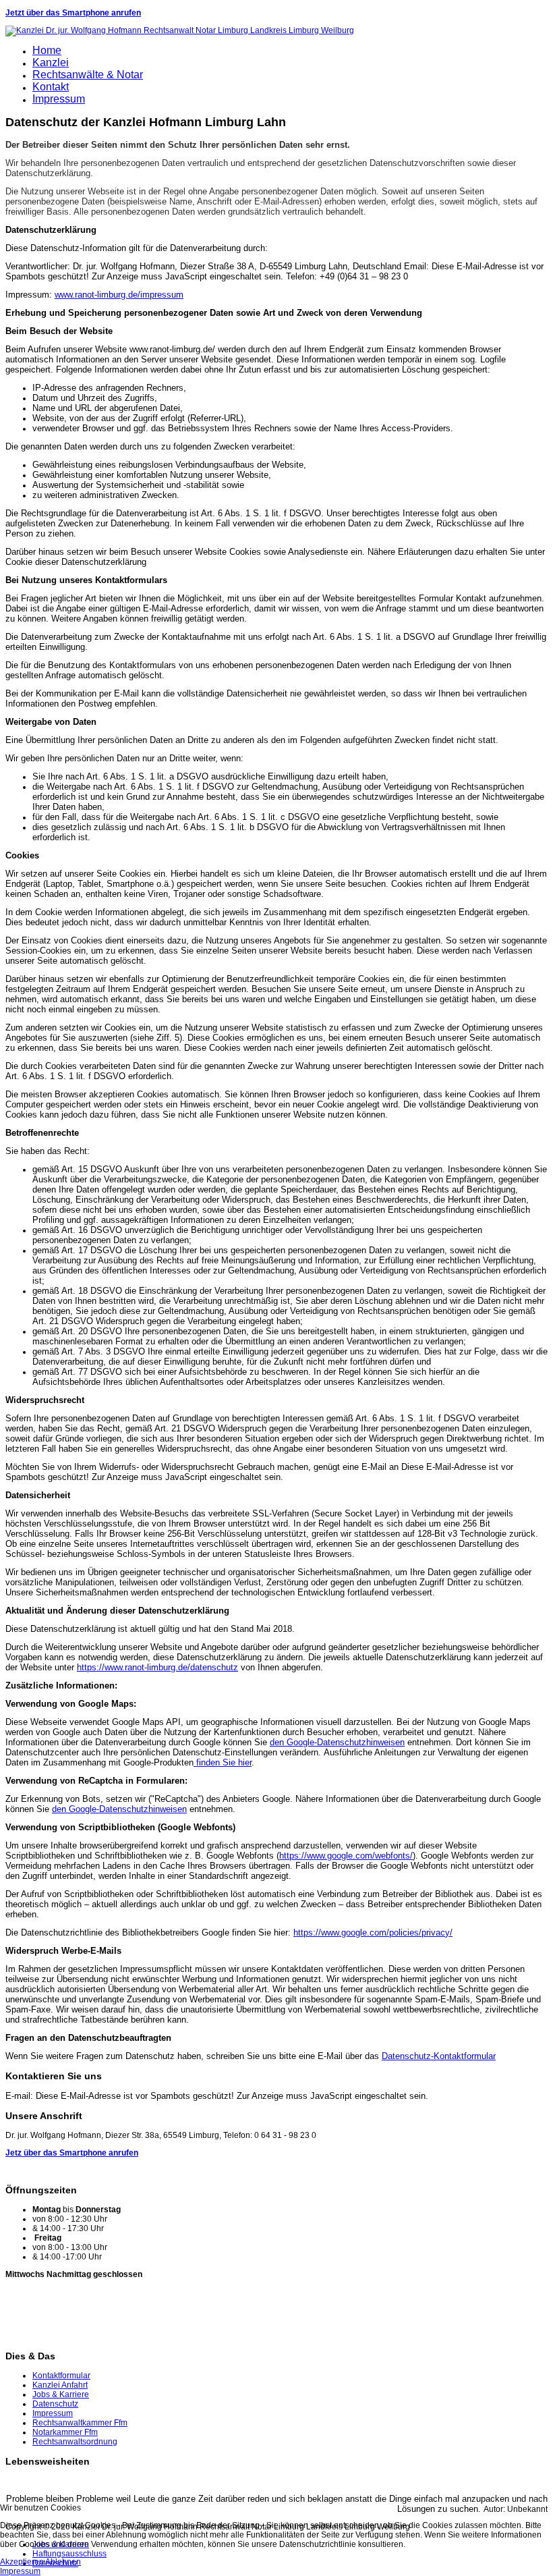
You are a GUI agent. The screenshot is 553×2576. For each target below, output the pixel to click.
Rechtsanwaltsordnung (75, 2442)
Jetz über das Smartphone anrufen (72, 2153)
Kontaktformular (61, 2376)
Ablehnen (63, 2562)
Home (47, 50)
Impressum (59, 99)
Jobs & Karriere (61, 2394)
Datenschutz (55, 2404)
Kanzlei (51, 62)
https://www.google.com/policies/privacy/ (373, 1933)
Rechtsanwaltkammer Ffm (80, 2423)
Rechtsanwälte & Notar (88, 75)
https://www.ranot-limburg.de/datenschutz (157, 1667)
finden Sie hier (223, 1762)
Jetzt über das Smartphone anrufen (73, 13)
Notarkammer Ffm (65, 2432)
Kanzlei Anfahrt (60, 2385)
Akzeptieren (22, 2562)
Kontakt (51, 87)
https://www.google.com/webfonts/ (346, 1856)
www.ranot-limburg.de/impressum (119, 295)
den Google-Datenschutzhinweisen (337, 1742)
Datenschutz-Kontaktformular (439, 2056)
